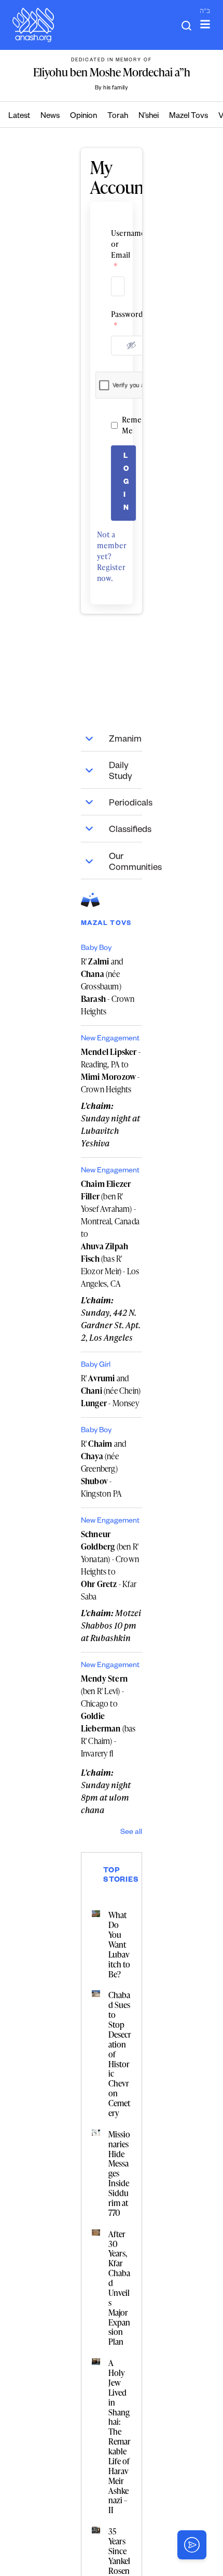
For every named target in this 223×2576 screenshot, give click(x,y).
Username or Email (112, 249)
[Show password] (131, 345)
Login (126, 483)
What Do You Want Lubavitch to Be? (119, 1944)
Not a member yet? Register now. (112, 556)
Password (112, 320)
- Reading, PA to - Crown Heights (111, 1071)
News (50, 117)
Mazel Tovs (189, 117)
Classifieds (126, 831)
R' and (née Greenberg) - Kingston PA (103, 1469)
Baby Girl (96, 1366)
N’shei (149, 117)
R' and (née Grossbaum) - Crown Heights (108, 986)
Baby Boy (96, 949)
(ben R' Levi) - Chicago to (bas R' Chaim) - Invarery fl (108, 1716)
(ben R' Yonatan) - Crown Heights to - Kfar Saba (110, 1565)
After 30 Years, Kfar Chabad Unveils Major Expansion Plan (119, 2288)
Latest (19, 117)
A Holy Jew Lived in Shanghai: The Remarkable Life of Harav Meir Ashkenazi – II (120, 2436)
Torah (118, 117)
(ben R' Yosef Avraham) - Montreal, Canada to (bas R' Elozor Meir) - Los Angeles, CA (110, 1234)
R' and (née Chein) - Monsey (111, 1391)
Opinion (83, 117)
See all (131, 1833)
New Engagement (110, 1039)
